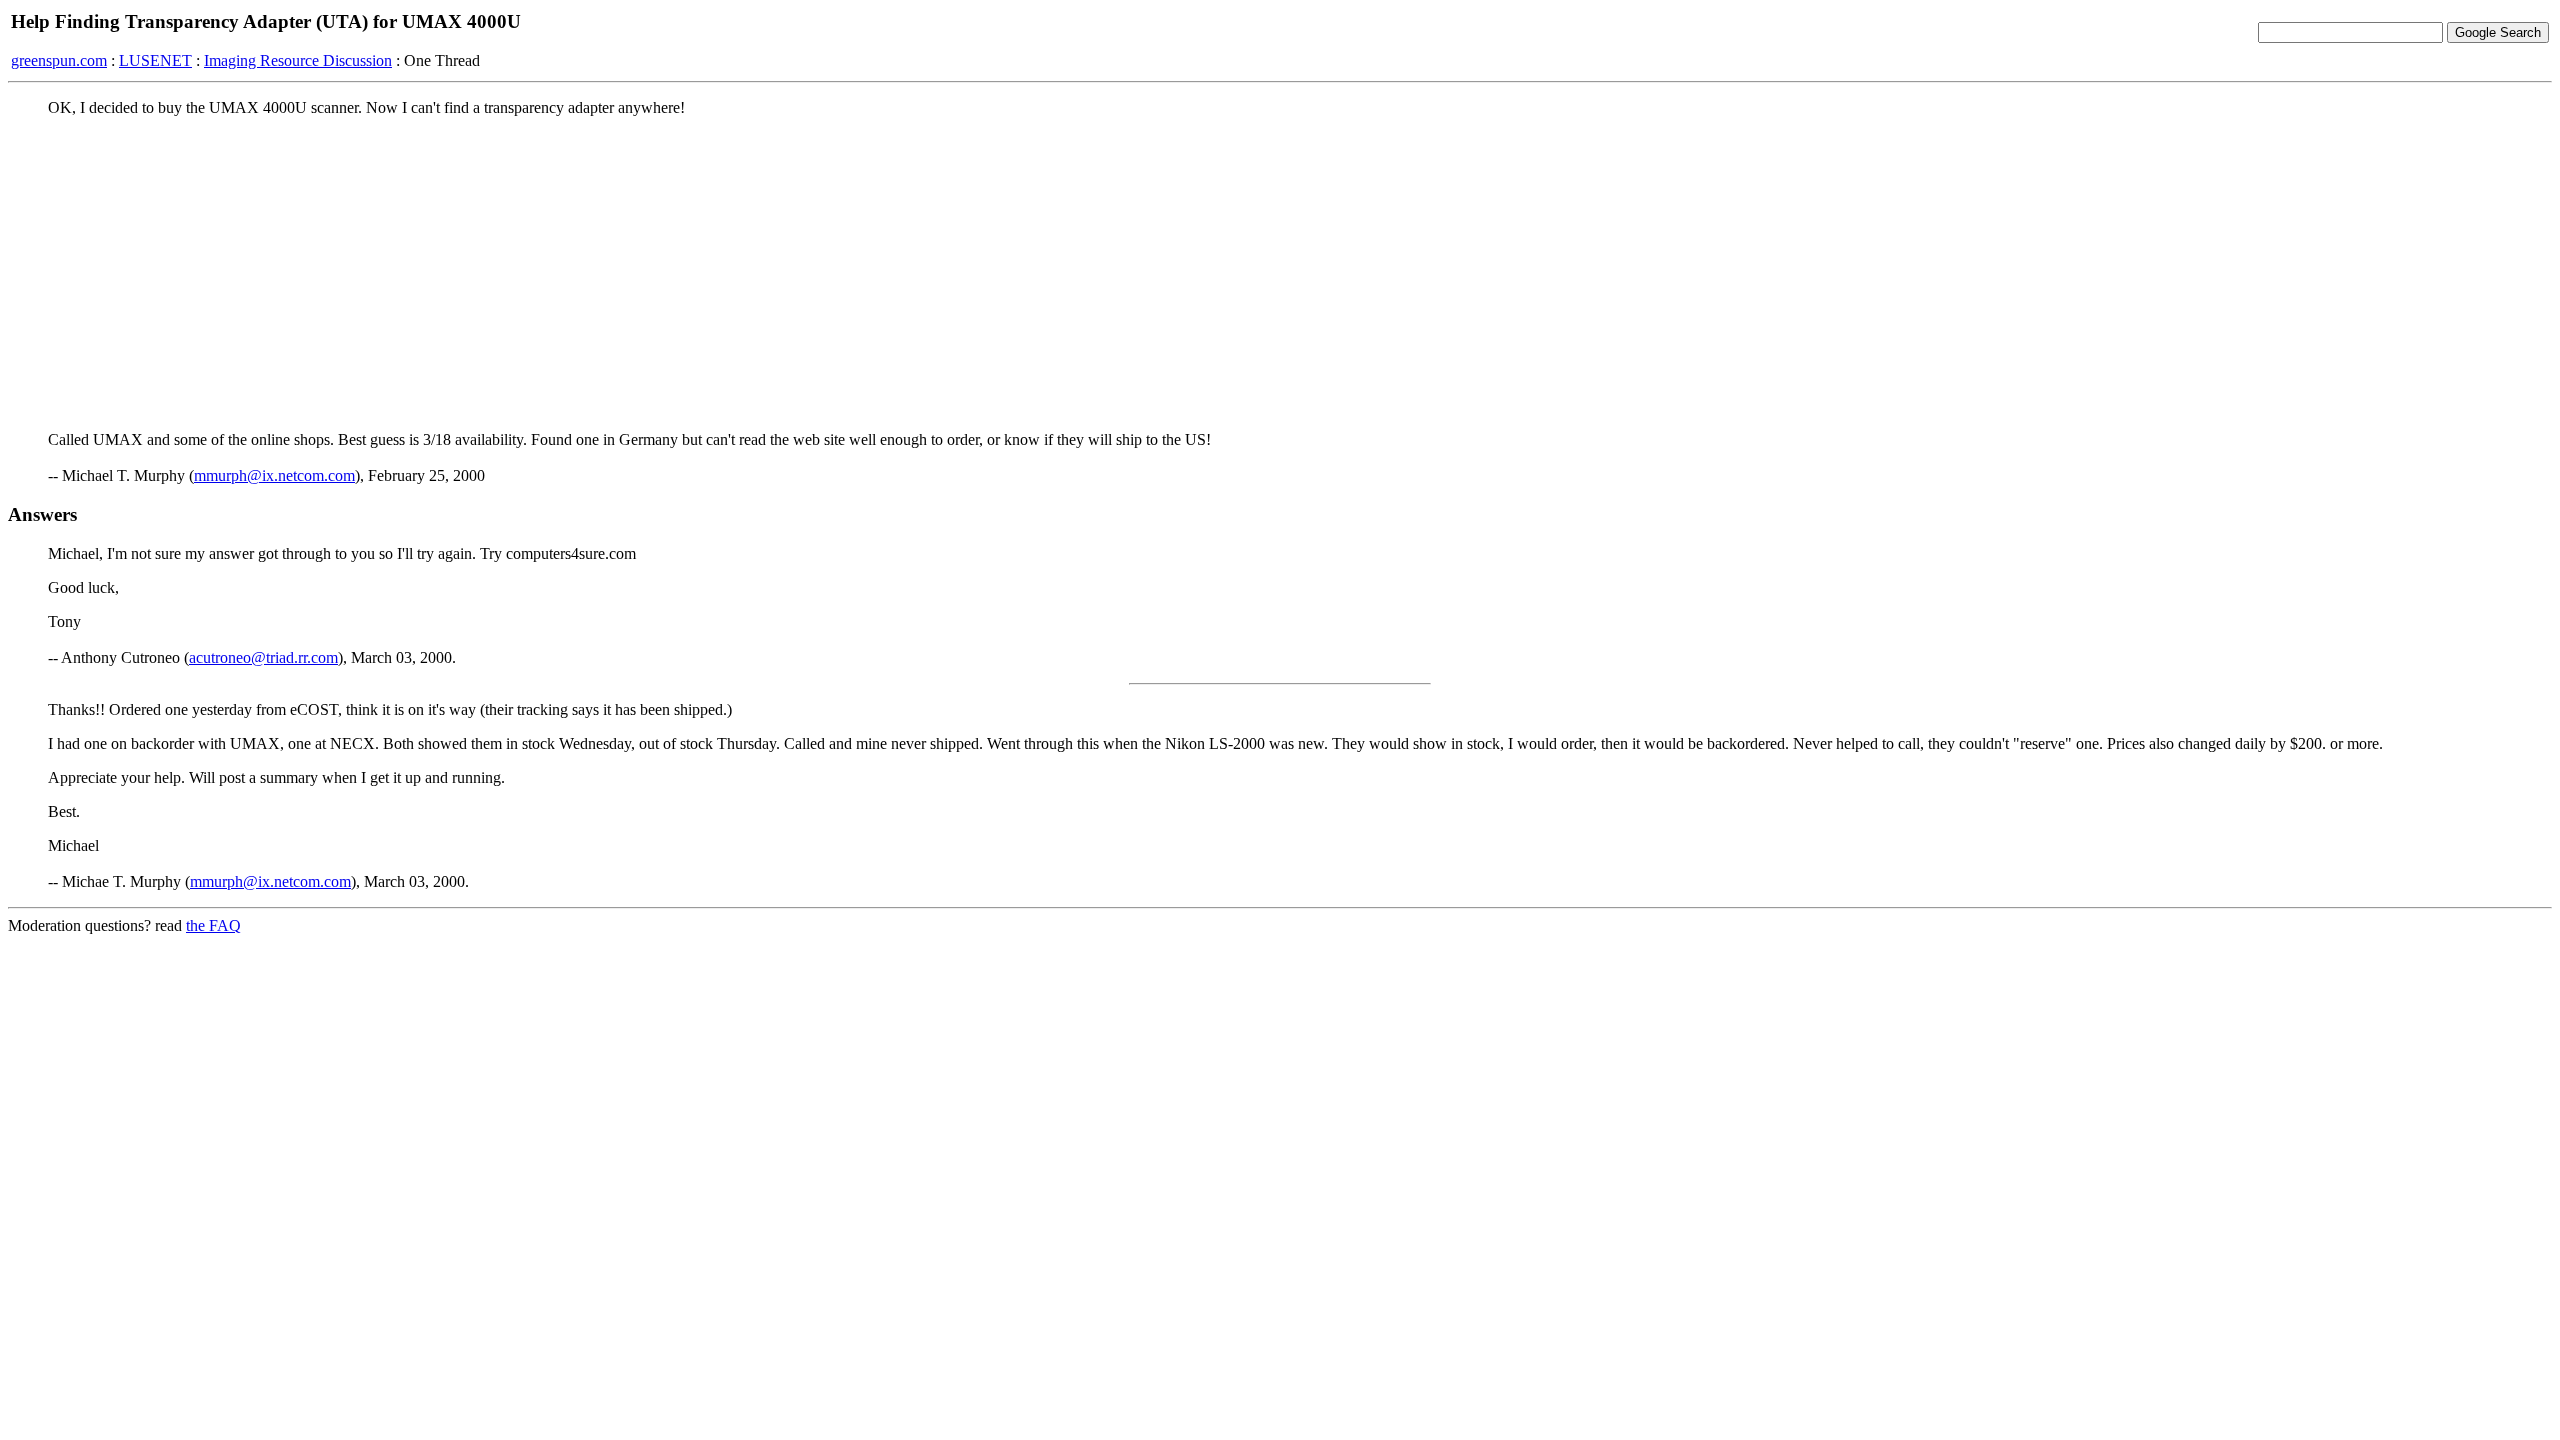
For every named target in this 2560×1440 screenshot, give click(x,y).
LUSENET (155, 60)
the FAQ (213, 925)
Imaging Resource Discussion (298, 60)
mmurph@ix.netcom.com (274, 475)
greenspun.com (59, 60)
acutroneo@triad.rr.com (263, 657)
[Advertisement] (1280, 273)
